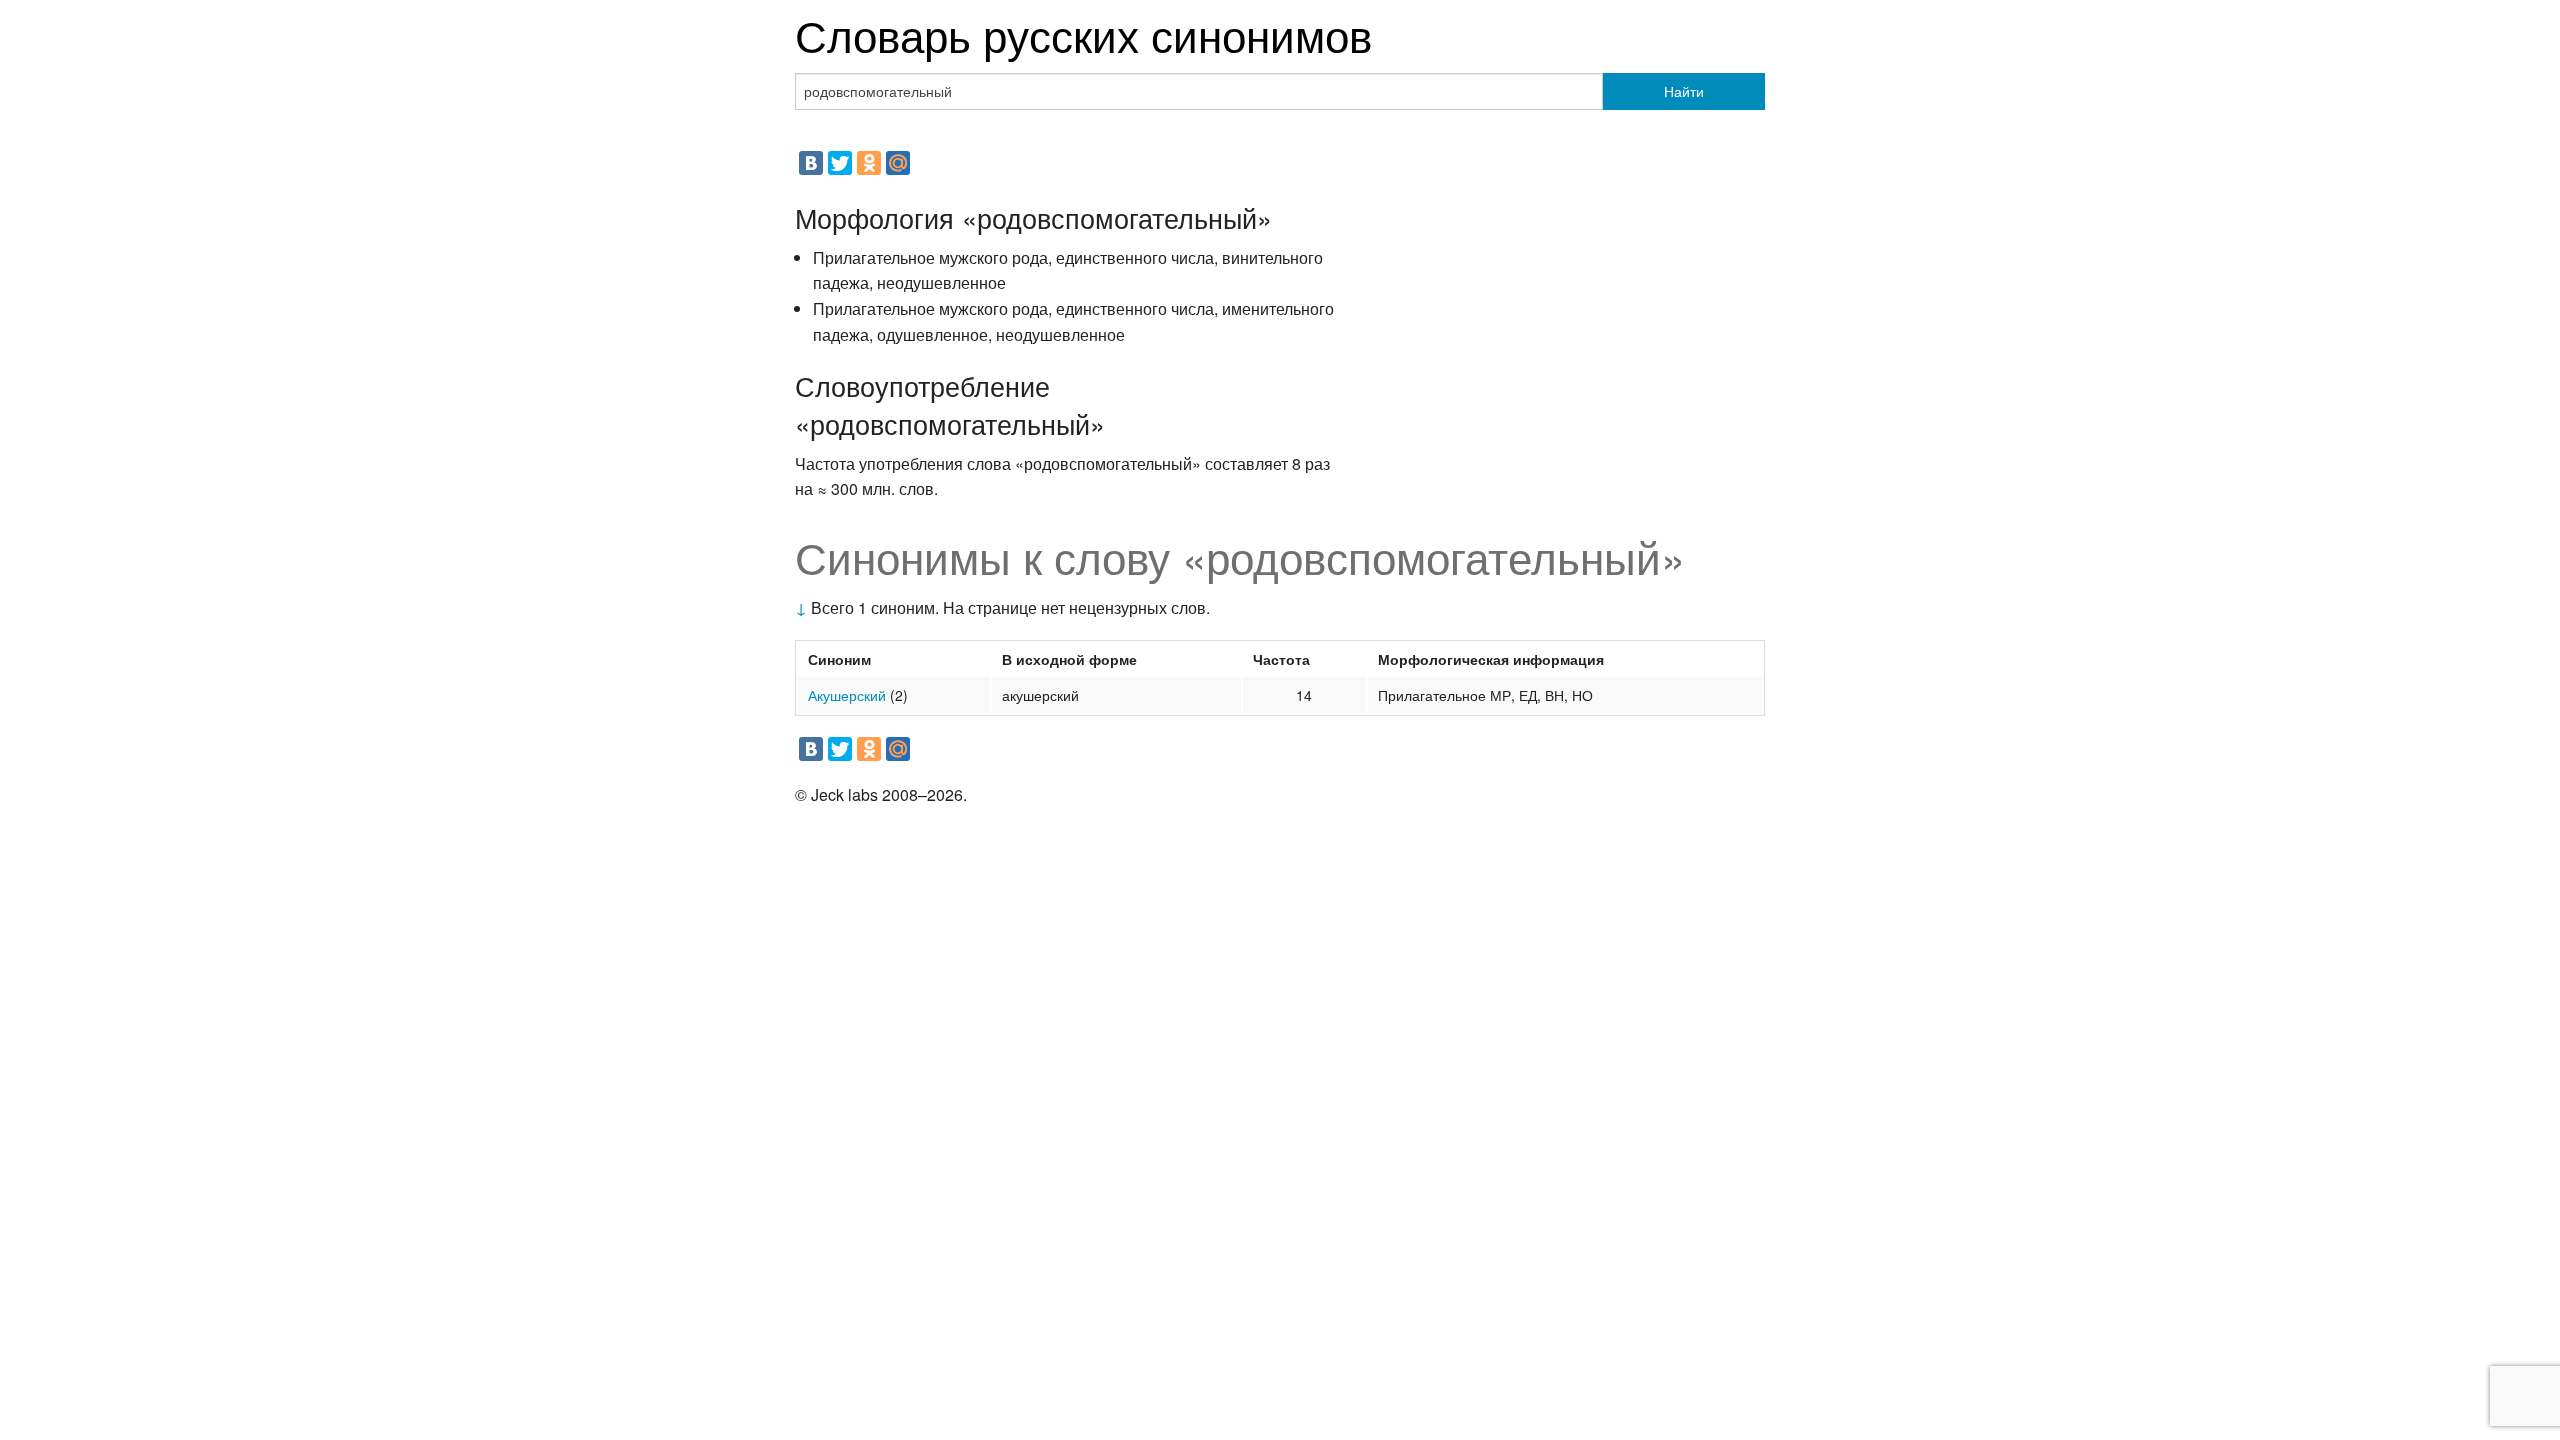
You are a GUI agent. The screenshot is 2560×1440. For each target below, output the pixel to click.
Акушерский (847, 695)
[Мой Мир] (898, 163)
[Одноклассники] (869, 163)
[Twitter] (840, 163)
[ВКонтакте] (811, 163)
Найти (1684, 91)
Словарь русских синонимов (1083, 33)
